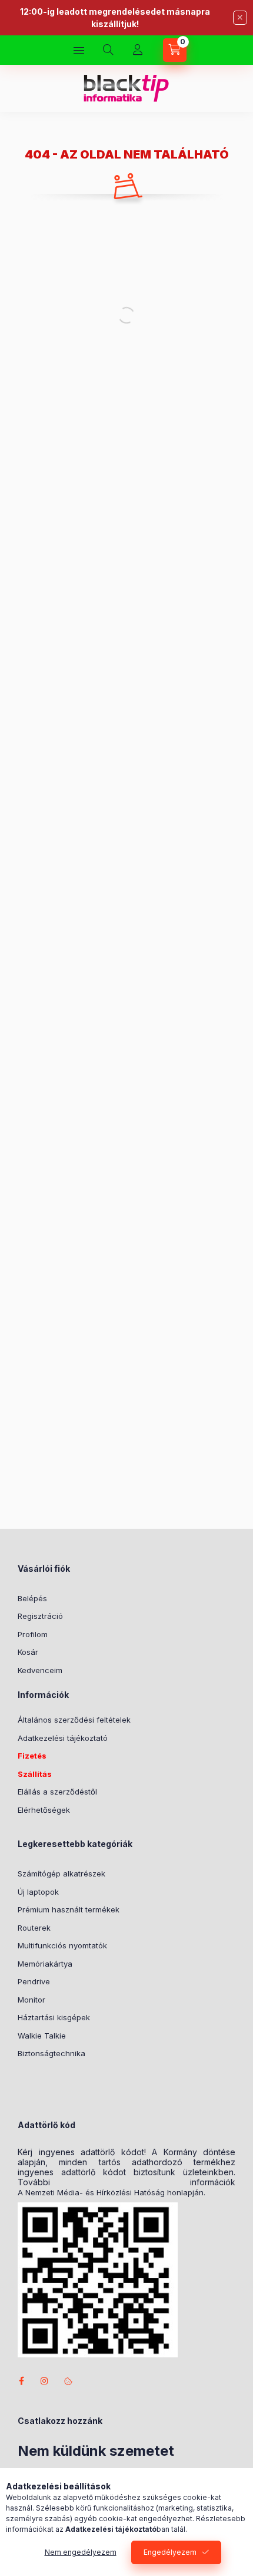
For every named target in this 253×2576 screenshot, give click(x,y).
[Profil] (138, 50)
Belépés (32, 1598)
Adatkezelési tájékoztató (63, 1738)
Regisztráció (40, 1616)
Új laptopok (38, 1892)
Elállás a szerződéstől (57, 1792)
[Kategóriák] (79, 50)
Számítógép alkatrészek (61, 1874)
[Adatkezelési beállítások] (68, 2381)
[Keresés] (108, 50)
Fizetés (32, 1756)
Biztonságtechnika (51, 2053)
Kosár (28, 1652)
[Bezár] (240, 18)
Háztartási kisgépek (54, 2017)
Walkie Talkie (42, 2036)
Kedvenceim (40, 1670)
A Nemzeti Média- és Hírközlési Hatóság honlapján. (111, 2193)
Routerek (34, 1928)
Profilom (33, 1634)
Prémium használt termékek (69, 1909)
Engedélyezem (170, 2552)
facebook (21, 2381)
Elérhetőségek (44, 1810)
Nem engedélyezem (81, 2552)
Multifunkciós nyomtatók (62, 1945)
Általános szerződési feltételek (74, 1720)
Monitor (31, 2000)
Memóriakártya (45, 1964)
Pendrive (34, 1981)
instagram (45, 2381)
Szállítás (35, 1774)
